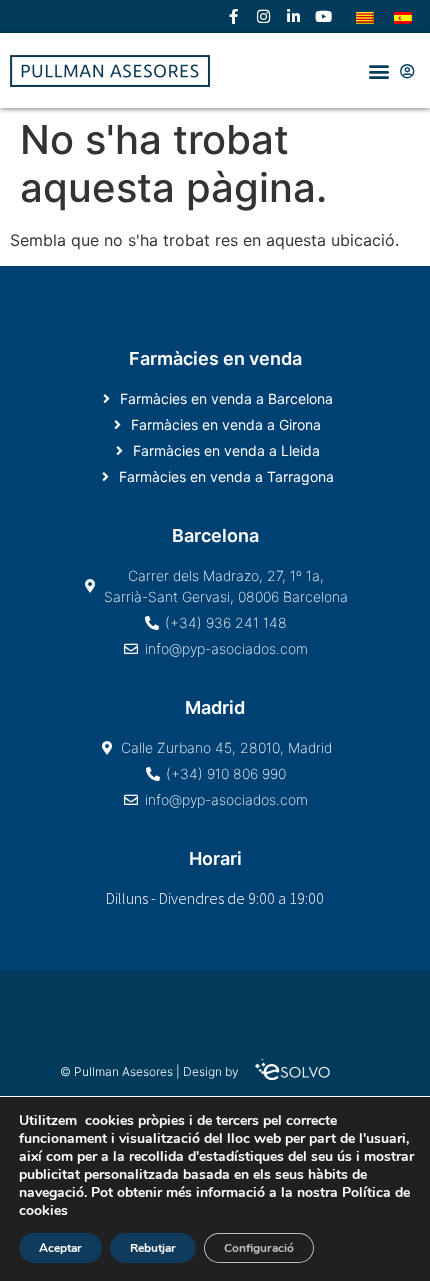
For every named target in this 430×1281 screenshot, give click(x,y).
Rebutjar (153, 1248)
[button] (378, 70)
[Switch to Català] (365, 16)
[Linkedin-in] (293, 17)
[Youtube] (323, 17)
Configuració (259, 1248)
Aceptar (60, 1248)
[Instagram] (263, 17)
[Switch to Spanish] (403, 16)
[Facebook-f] (233, 17)
